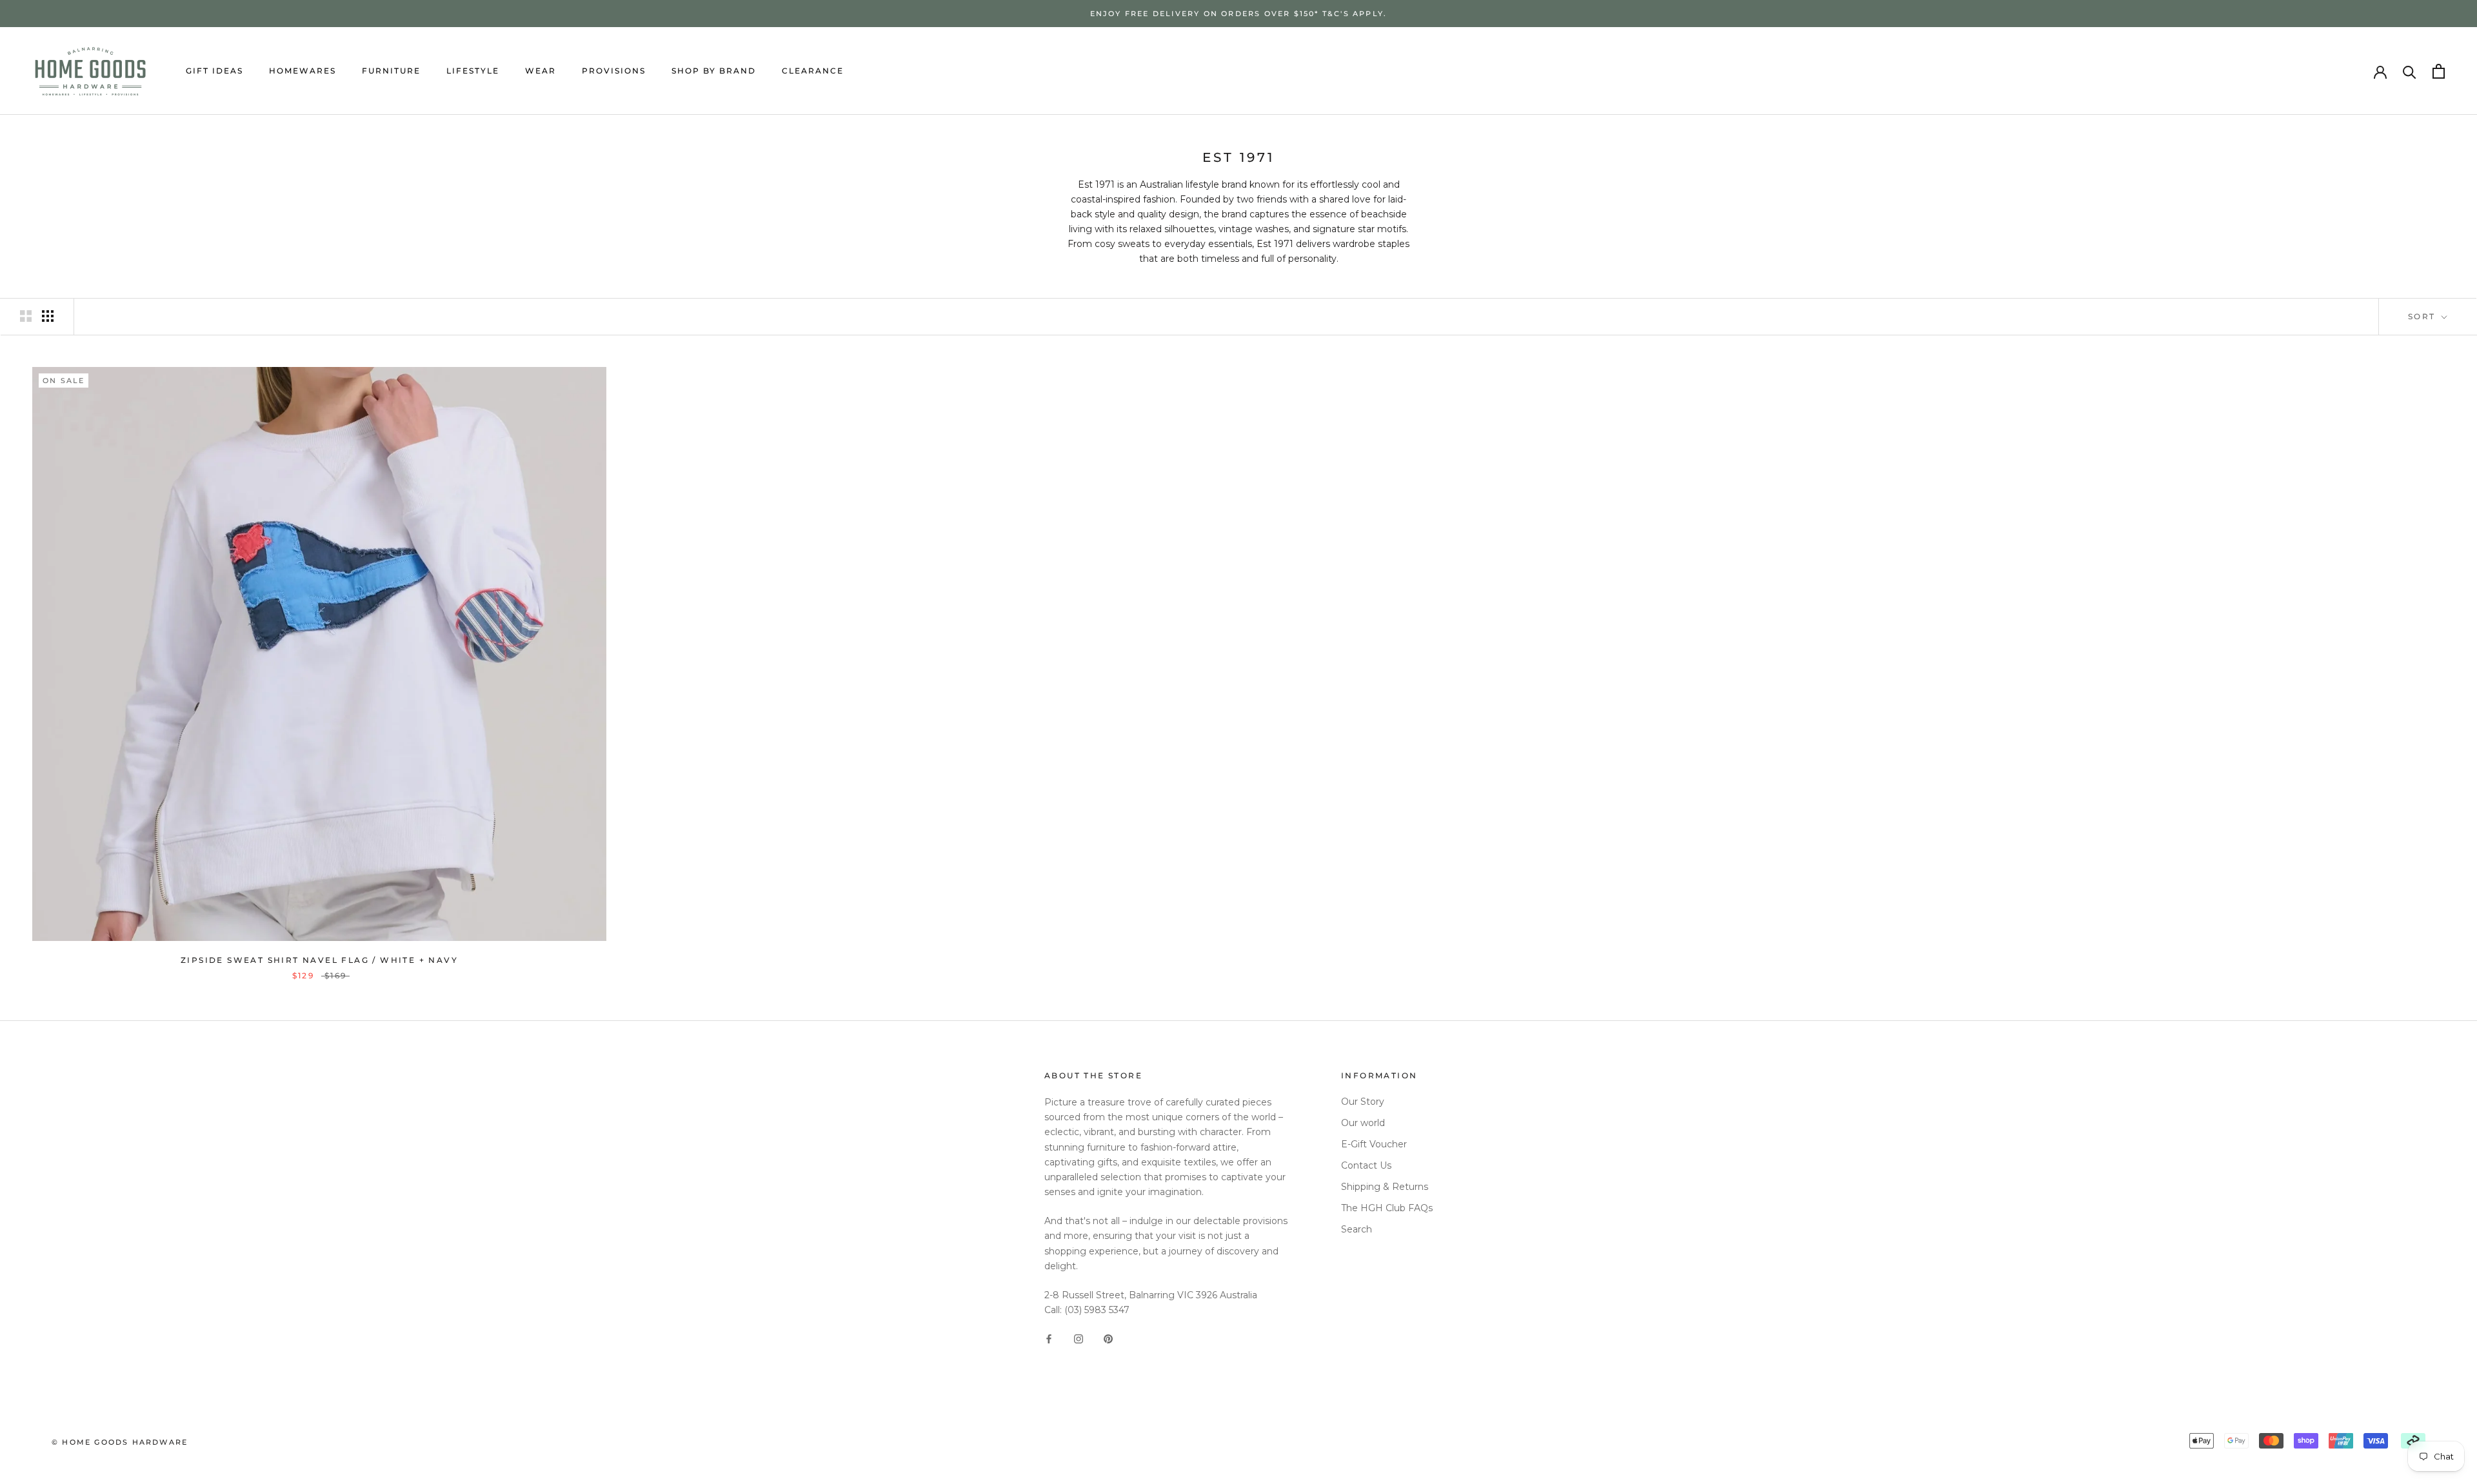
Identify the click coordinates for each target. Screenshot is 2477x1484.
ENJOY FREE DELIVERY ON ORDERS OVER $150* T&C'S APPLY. (1239, 14)
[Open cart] (2439, 71)
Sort (2423, 316)
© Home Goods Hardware (120, 1442)
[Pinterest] (1108, 1338)
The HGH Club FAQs (1387, 1208)
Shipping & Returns (1385, 1187)
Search (1357, 1229)
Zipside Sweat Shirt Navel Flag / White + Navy (319, 960)
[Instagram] (1079, 1338)
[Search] (2410, 71)
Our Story (1363, 1102)
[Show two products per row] (26, 316)
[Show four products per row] (48, 316)
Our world (1363, 1123)
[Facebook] (1049, 1338)
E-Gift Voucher (1374, 1144)
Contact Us (1366, 1165)
